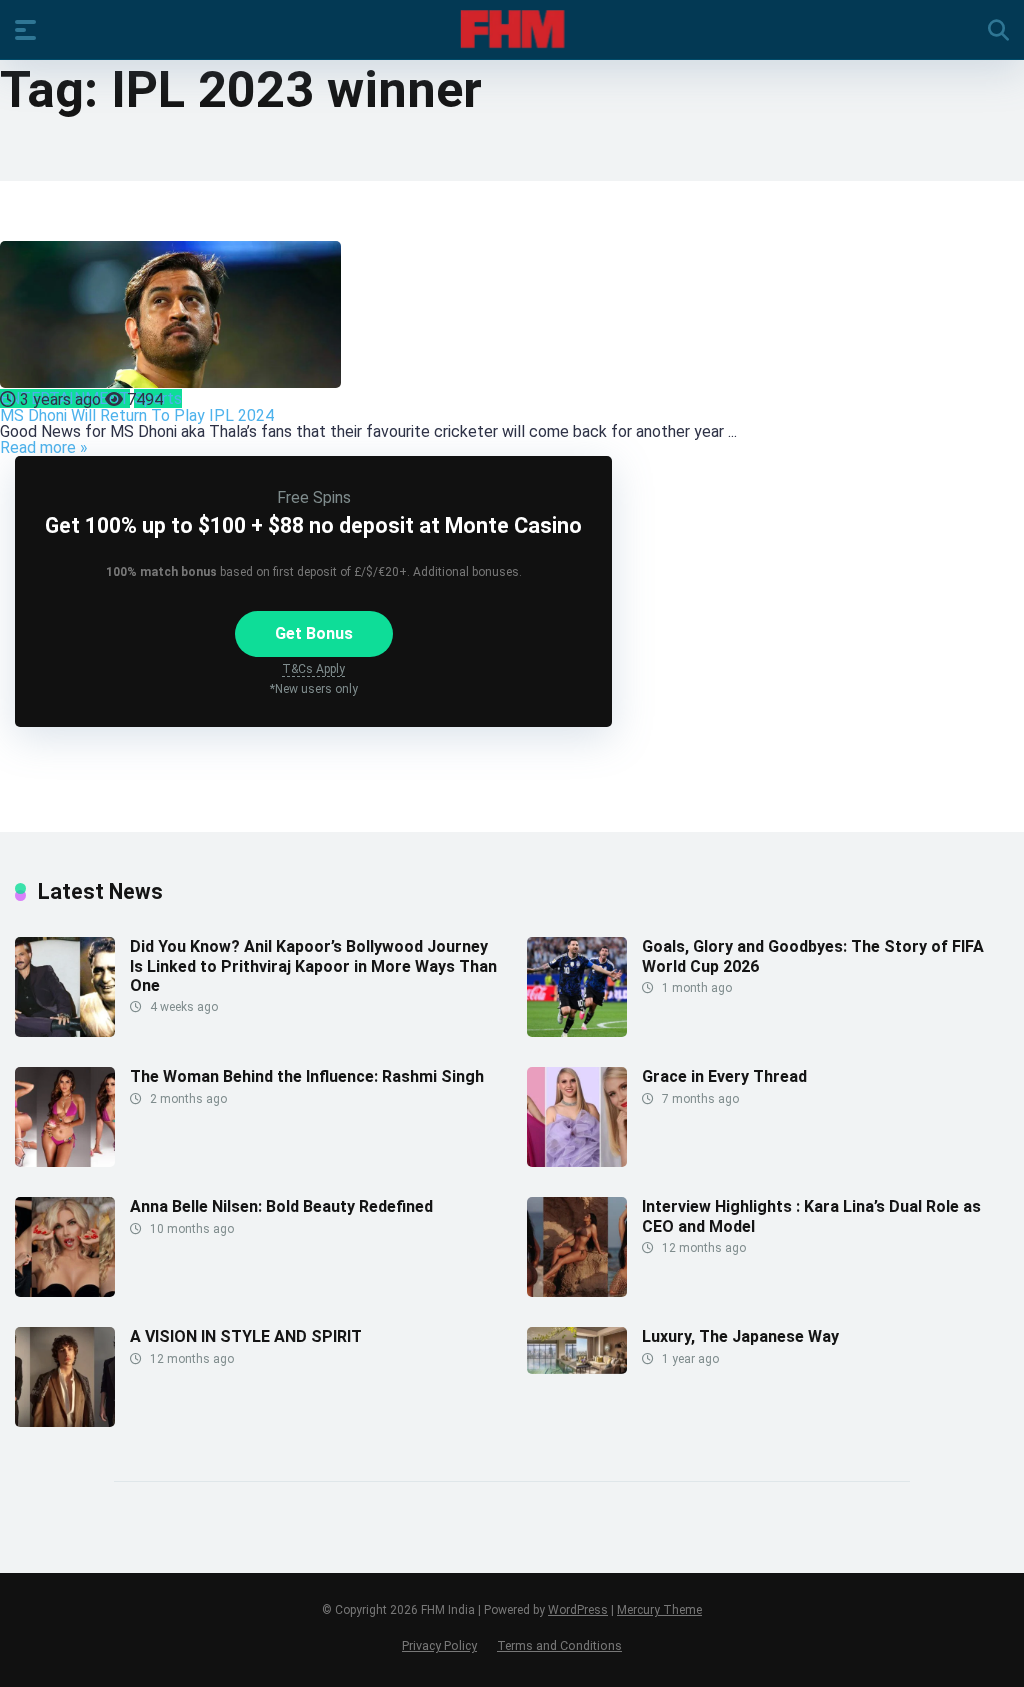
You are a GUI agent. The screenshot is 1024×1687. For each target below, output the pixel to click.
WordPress (578, 1610)
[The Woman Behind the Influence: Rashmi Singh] (65, 1161)
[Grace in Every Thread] (577, 1161)
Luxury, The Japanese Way (740, 1336)
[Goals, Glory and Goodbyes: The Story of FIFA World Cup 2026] (577, 1031)
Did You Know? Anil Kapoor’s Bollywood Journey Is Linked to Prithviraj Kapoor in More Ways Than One (313, 965)
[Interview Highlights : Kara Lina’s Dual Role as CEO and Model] (577, 1291)
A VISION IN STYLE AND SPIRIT (246, 1336)
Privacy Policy (439, 1645)
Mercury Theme (659, 1610)
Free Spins (314, 497)
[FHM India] (512, 29)
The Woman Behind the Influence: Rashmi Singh (307, 1076)
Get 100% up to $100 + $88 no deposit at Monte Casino (313, 525)
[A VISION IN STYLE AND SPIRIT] (65, 1421)
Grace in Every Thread (724, 1076)
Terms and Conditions (559, 1645)
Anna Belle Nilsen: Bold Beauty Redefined (281, 1206)
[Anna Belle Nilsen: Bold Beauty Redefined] (65, 1291)
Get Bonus (314, 633)
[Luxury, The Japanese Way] (577, 1368)
